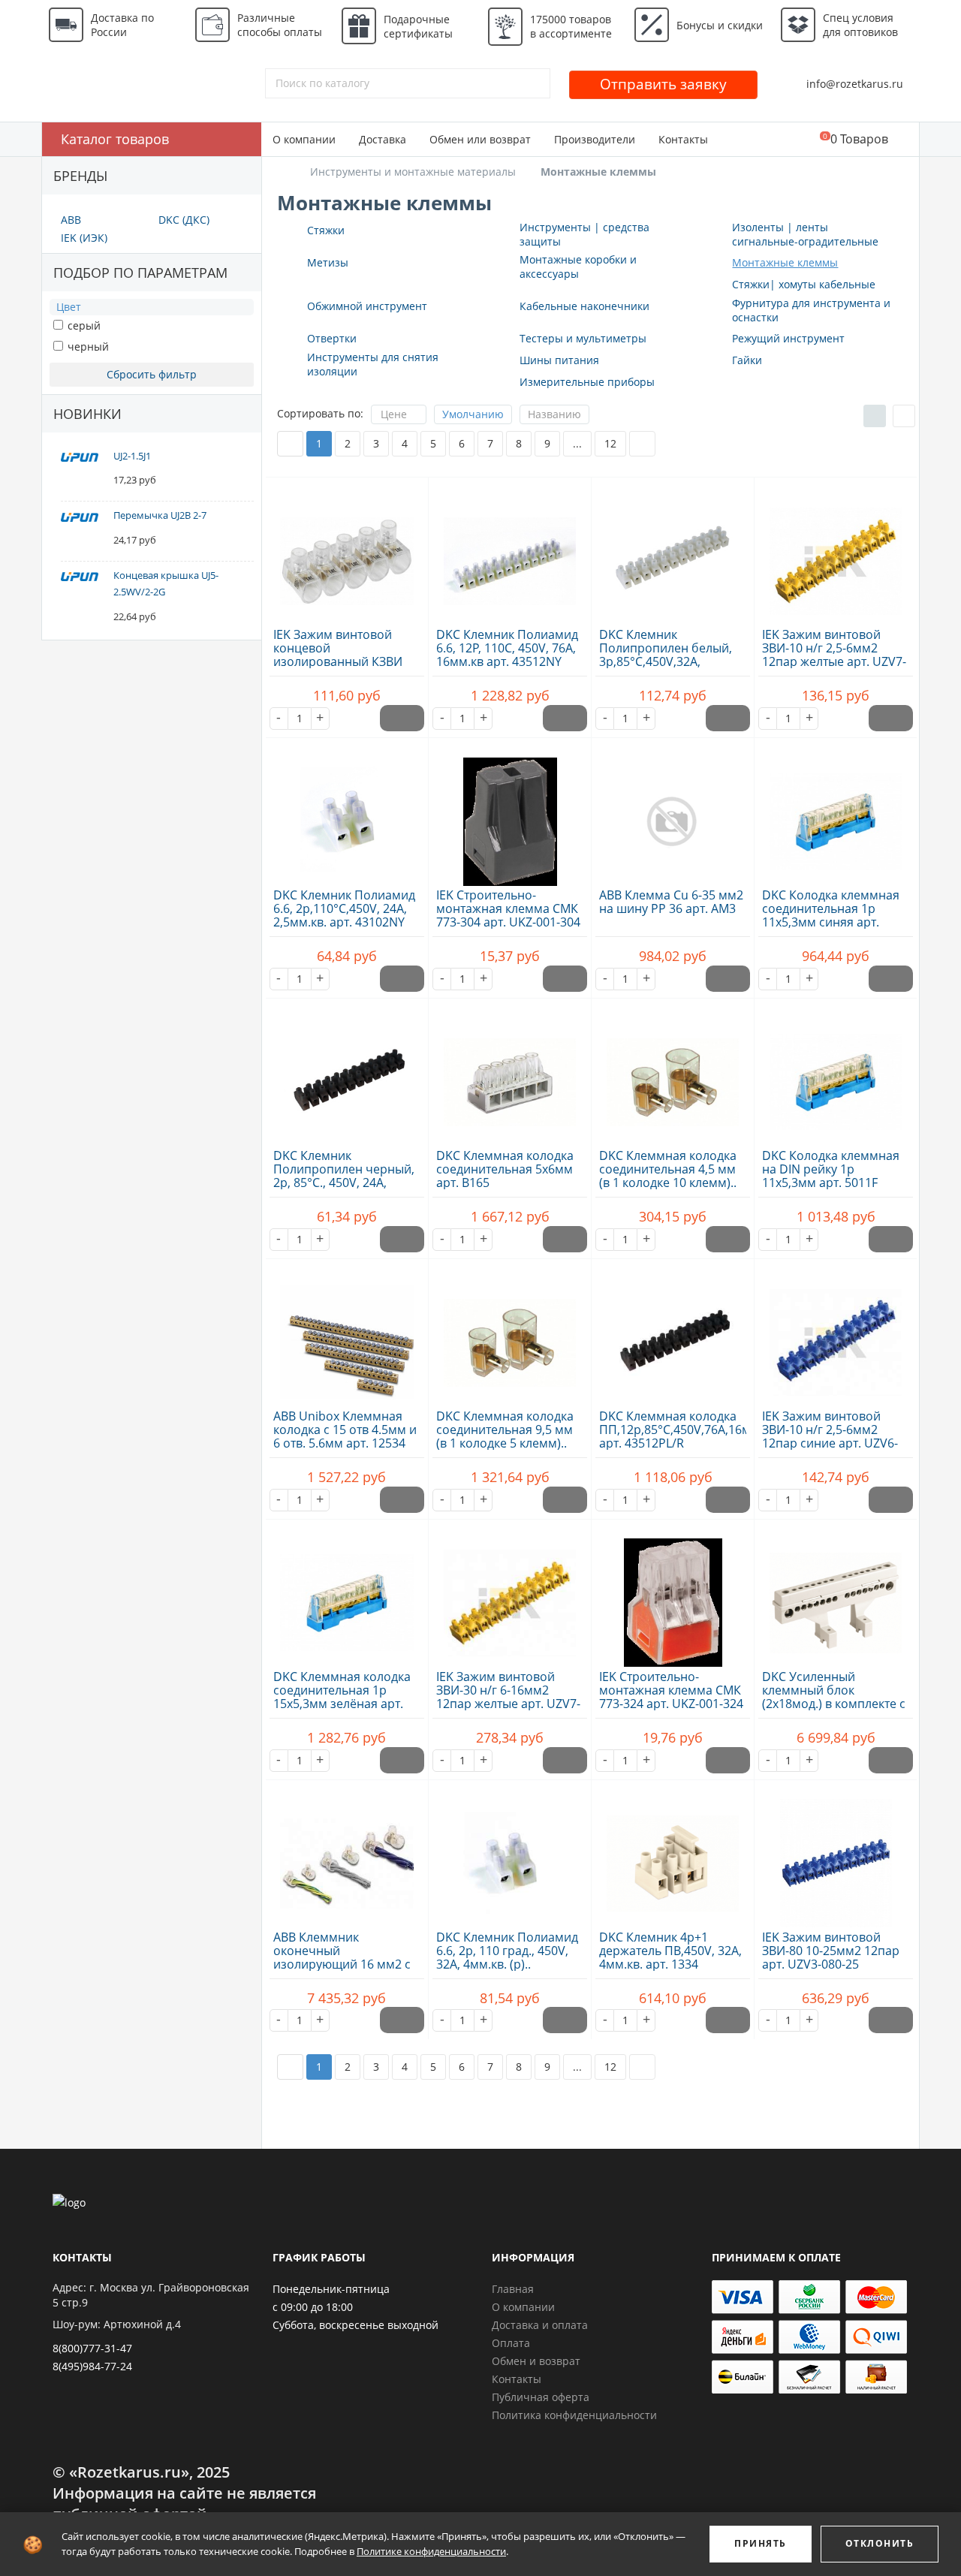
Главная (513, 2289)
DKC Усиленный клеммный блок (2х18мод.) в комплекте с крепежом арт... (834, 1697)
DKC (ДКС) (184, 220)
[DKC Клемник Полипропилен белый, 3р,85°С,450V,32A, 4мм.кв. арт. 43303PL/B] (673, 553)
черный (87, 346)
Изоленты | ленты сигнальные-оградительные (805, 234)
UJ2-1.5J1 (132, 456)
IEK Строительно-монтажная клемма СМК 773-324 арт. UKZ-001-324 (671, 1690)
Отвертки (332, 338)
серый (83, 325)
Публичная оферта (541, 2397)
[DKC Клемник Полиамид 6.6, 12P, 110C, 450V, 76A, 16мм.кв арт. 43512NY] (510, 553)
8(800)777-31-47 (92, 2348)
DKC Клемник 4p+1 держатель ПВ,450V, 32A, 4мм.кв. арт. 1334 (670, 1951)
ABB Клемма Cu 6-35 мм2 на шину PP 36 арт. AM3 (671, 902)
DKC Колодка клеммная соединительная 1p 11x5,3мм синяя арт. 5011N (831, 915)
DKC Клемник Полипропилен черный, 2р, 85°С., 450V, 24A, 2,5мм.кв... (344, 1176)
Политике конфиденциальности (431, 2551)
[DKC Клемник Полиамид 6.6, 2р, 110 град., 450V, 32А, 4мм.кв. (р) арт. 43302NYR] (510, 1855)
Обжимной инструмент (367, 306)
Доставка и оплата (540, 2325)
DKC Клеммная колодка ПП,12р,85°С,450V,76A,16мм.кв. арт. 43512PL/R (689, 1430)
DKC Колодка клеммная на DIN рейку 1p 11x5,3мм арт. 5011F (831, 1169)
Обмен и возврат (536, 2361)
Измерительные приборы (587, 382)
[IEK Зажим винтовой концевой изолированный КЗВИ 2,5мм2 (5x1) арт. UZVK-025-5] (347, 553)
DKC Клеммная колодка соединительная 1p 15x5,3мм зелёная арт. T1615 (342, 1697)
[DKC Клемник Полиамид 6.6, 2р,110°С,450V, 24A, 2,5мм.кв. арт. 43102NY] (347, 813)
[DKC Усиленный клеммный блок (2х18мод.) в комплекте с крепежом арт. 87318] (836, 1595)
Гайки (747, 360)
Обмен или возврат (480, 139)
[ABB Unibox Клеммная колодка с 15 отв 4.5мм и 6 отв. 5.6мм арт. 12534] (347, 1334)
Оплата (511, 2343)
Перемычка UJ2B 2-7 (160, 515)
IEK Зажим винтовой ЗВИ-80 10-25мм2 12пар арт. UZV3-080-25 (831, 1951)
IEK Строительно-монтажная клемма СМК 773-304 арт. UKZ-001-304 (508, 908)
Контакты (683, 139)
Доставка (383, 139)
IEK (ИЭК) (84, 238)
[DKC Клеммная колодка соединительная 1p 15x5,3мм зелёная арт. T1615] (347, 1595)
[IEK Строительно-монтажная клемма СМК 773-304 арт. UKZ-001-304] (510, 813)
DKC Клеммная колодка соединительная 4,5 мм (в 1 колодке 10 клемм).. (668, 1169)
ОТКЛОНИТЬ (880, 2543)
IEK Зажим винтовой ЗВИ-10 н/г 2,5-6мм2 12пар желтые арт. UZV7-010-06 (834, 655)
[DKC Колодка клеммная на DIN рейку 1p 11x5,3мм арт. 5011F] (836, 1074)
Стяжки (326, 230)
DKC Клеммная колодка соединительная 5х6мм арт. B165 (505, 1169)
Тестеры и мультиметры (583, 338)
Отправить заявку (663, 84)
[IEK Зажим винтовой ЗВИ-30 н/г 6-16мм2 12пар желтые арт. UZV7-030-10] (510, 1595)
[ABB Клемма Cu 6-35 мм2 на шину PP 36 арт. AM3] (673, 813)
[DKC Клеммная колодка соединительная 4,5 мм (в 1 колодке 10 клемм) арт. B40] (673, 1074)
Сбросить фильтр (152, 374)
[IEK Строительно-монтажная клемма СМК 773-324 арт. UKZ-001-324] (673, 1595)
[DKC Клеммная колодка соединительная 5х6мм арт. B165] (510, 1074)
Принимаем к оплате (776, 2257)
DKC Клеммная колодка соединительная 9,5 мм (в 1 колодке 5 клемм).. (505, 1430)
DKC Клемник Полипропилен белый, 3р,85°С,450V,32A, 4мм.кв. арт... (666, 655)
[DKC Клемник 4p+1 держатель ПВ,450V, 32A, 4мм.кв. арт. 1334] (673, 1855)
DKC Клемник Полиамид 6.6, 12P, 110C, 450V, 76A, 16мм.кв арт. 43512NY (507, 648)
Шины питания (559, 360)
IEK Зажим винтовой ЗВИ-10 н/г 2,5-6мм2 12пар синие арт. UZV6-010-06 (830, 1436)
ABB (71, 220)
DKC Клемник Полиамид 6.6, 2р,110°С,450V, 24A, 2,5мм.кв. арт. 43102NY (344, 908)
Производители (595, 139)
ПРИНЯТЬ (761, 2543)
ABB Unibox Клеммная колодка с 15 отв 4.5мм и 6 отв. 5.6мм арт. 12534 (345, 1430)
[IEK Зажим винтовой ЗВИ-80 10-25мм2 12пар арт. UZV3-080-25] (836, 1855)
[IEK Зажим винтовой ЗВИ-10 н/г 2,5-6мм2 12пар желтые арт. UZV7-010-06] (836, 553)
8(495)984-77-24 (92, 2366)
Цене (394, 414)
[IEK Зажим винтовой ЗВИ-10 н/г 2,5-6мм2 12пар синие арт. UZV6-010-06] (836, 1334)
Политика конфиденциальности (574, 2415)
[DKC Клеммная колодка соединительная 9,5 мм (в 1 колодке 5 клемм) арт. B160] (510, 1334)
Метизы (328, 262)
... (577, 443)
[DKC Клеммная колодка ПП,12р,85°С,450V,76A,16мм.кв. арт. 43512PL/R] (673, 1334)
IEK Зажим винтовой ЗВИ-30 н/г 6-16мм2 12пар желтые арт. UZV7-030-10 (508, 1697)
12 (610, 443)
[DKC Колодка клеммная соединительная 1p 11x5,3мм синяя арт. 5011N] (836, 813)
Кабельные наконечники (584, 306)
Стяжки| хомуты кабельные (804, 284)
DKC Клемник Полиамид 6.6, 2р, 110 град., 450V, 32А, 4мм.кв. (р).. (507, 1951)
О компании (304, 139)
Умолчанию (473, 414)
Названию (554, 414)
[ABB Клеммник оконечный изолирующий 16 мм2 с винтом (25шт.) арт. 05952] (347, 1855)
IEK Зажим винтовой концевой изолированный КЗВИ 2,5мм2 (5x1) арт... (338, 655)
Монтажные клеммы (785, 262)
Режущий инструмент (788, 338)
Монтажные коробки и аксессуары (578, 267)
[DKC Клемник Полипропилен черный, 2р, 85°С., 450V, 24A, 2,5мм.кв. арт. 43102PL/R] (347, 1074)
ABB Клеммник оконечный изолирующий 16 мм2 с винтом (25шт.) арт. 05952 (342, 1964)
